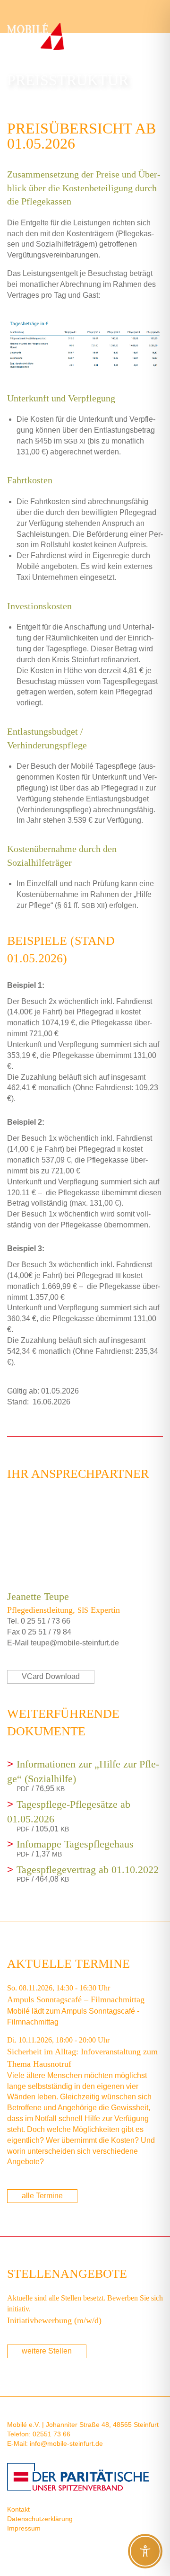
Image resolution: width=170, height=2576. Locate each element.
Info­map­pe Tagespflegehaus (75, 1844)
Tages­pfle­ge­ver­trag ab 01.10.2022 (88, 1870)
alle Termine (42, 2196)
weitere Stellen (47, 2351)
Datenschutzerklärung (40, 2519)
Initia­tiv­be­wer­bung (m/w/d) (54, 2320)
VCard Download (51, 1676)
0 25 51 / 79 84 (47, 1632)
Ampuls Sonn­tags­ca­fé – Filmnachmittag (76, 1999)
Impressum (24, 2528)
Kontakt (18, 2509)
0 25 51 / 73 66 (46, 1621)
